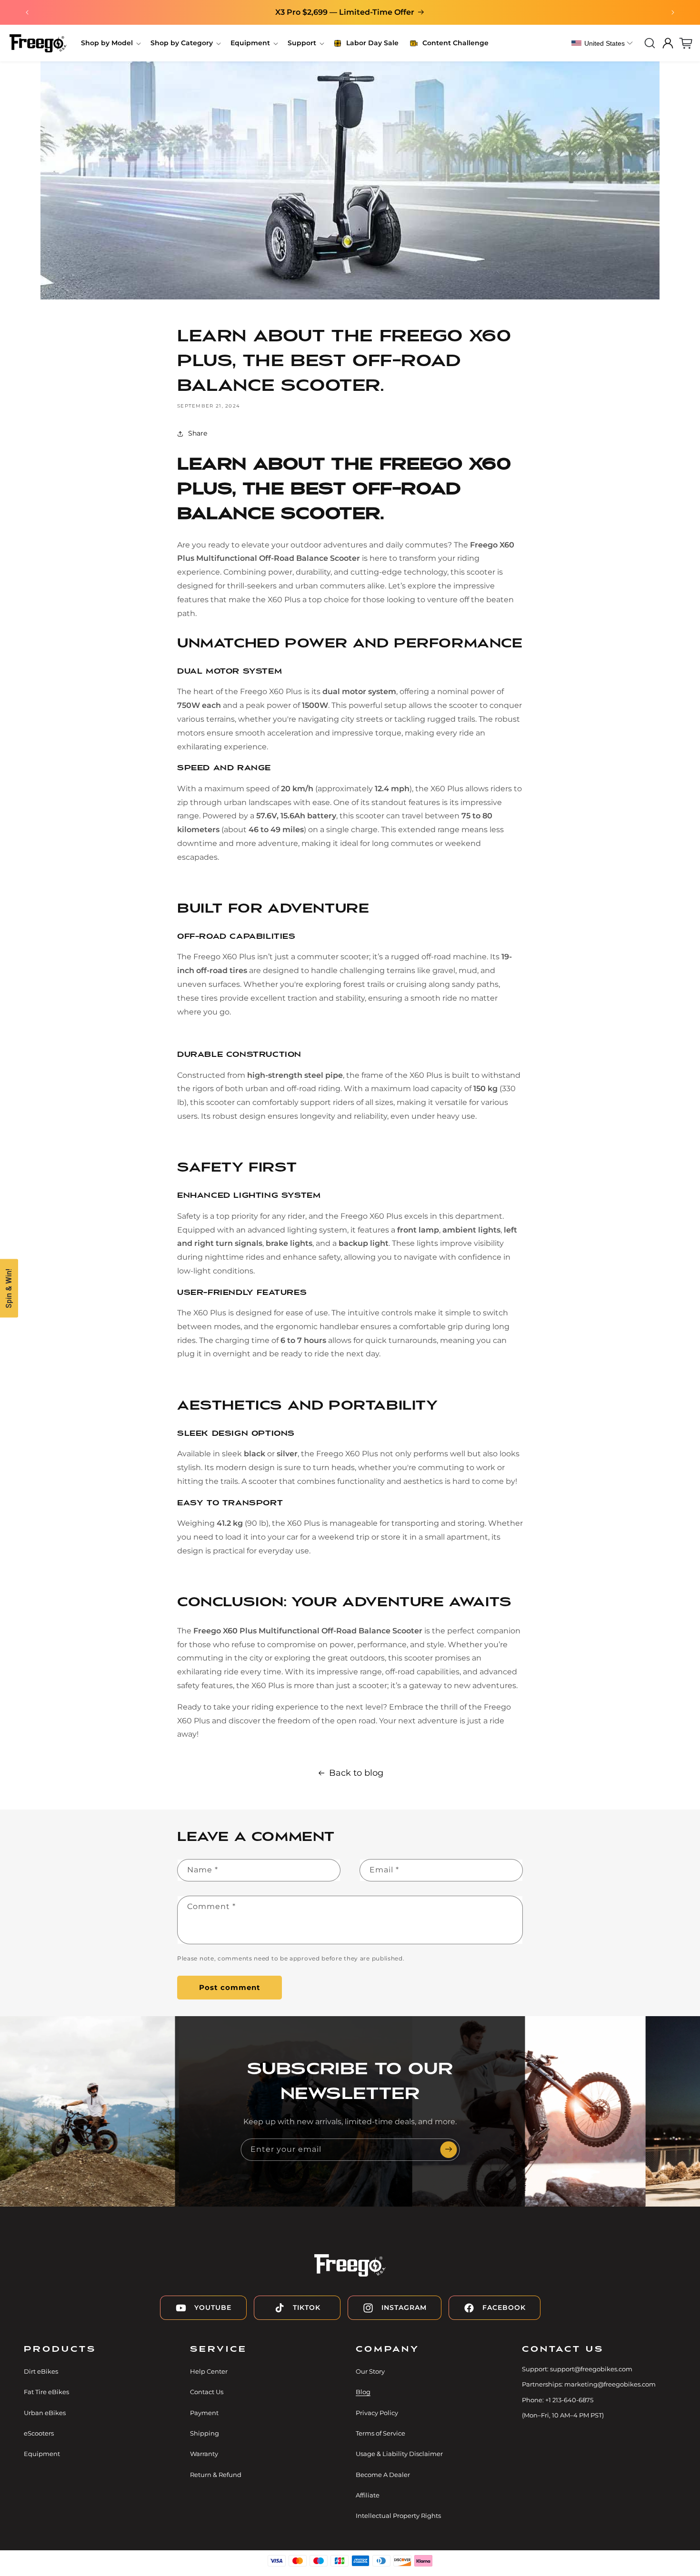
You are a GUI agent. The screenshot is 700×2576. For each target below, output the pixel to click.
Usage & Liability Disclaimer (399, 2454)
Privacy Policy (377, 2413)
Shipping (205, 2433)
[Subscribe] (449, 2150)
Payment (204, 2413)
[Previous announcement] (27, 12)
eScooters (39, 2433)
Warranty (204, 2454)
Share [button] (198, 433)
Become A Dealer (383, 2475)
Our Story (370, 2371)
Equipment (42, 2454)
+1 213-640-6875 (569, 2400)
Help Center (209, 2371)
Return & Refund (216, 2475)
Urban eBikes (45, 2413)
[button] (110, 43)
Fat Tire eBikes (46, 2392)
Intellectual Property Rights (398, 2516)
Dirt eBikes (41, 2371)
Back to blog (356, 1773)
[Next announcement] (673, 12)
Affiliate (368, 2496)
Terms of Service (380, 2433)
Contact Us (207, 2392)
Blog (363, 2392)
